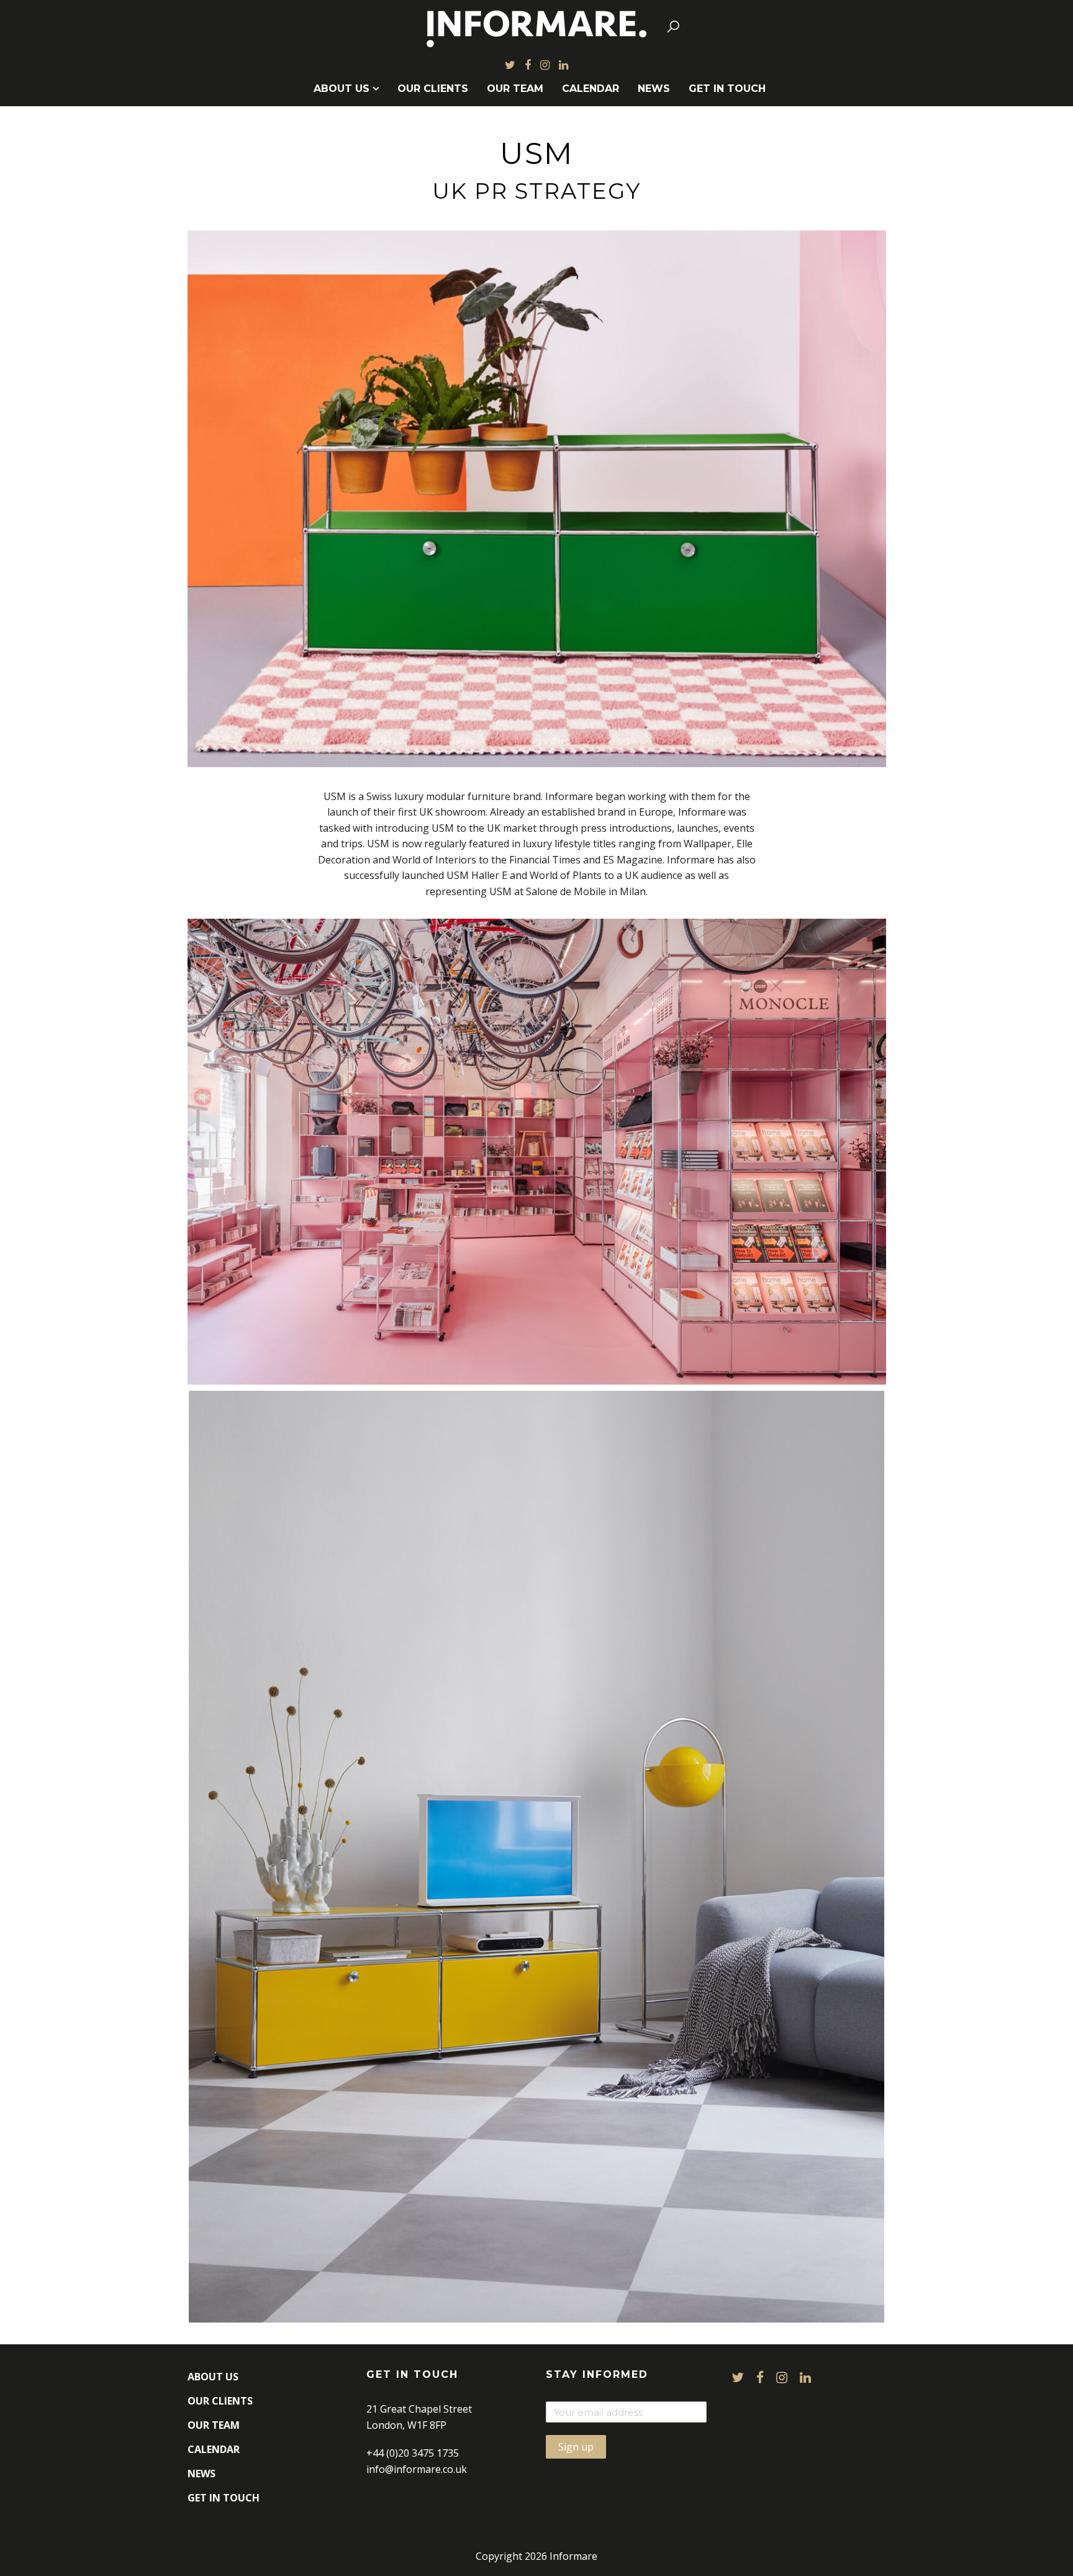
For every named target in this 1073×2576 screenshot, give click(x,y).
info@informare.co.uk (417, 2469)
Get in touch (727, 89)
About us (342, 89)
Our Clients (433, 89)
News (654, 89)
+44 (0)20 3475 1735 (413, 2453)
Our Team (515, 89)
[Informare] (537, 26)
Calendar (591, 89)
